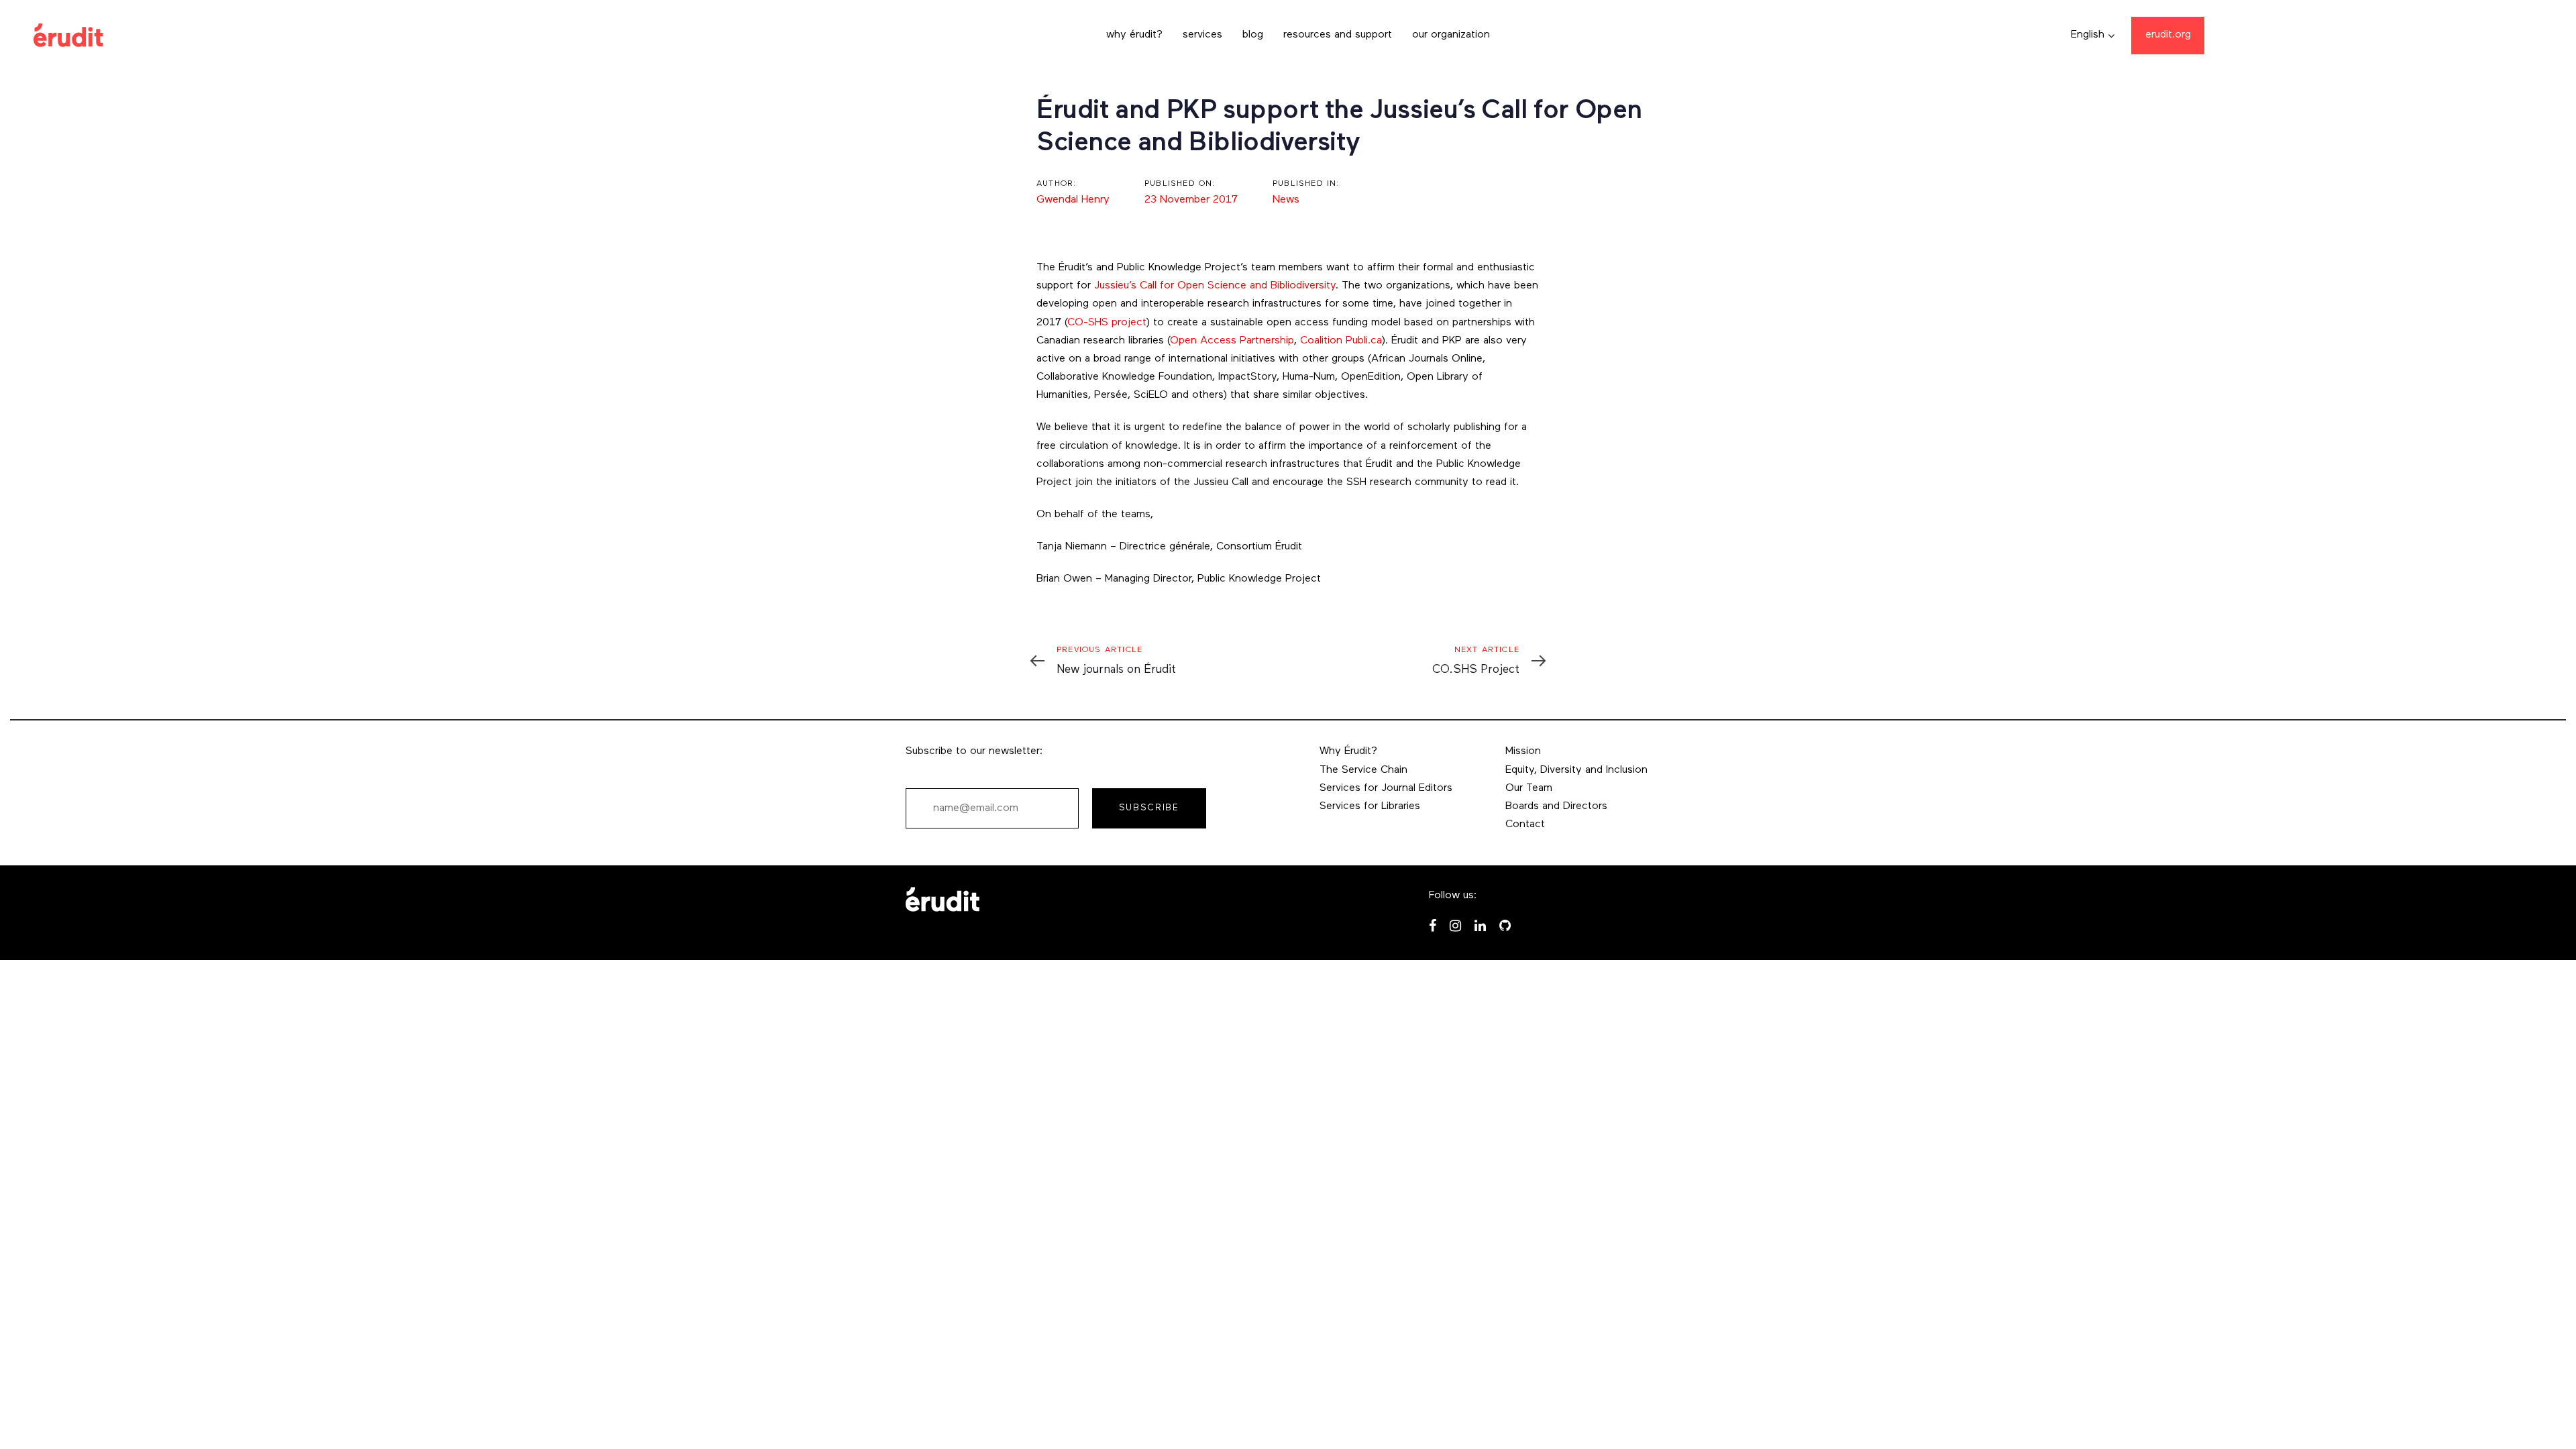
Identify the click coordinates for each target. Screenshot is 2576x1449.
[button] (2093, 35)
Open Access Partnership (1232, 341)
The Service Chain (1363, 770)
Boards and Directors (1556, 806)
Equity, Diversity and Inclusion (1576, 770)
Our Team (1529, 788)
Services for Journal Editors (1386, 788)
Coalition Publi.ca (1341, 341)
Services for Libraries (1370, 806)
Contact (1525, 824)
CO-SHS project (1107, 323)
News (1286, 200)
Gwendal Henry (1073, 200)
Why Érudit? (1348, 751)
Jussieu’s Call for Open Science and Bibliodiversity (1215, 286)
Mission (1523, 751)
